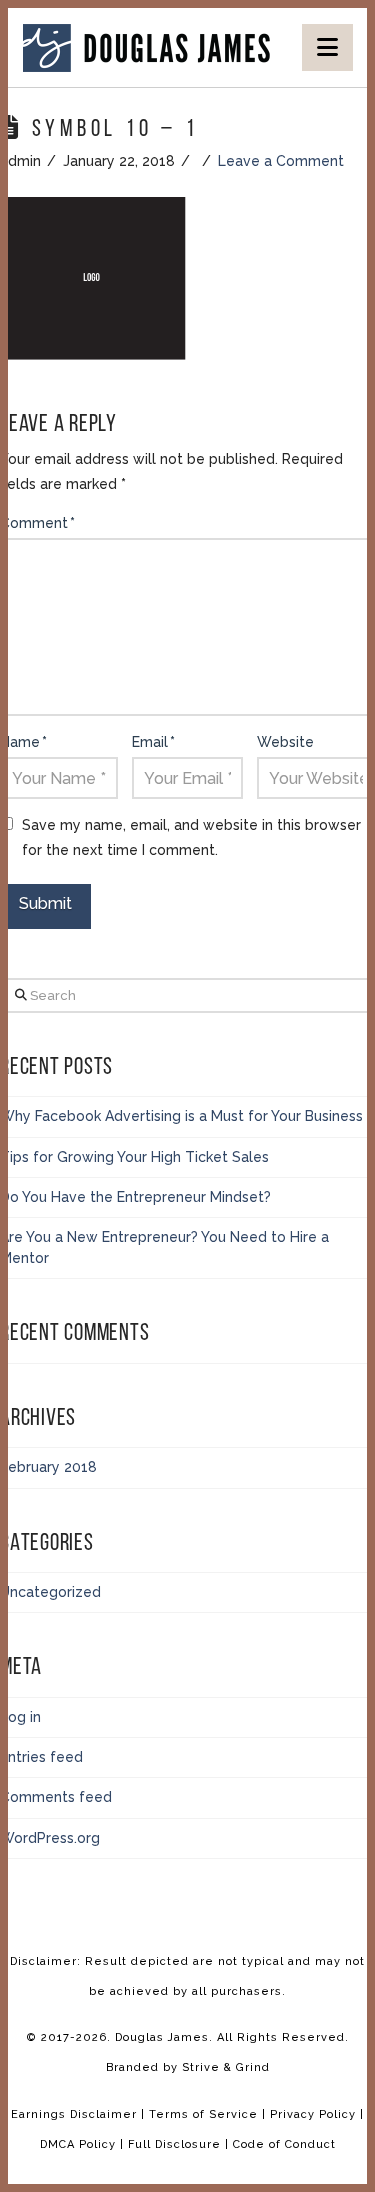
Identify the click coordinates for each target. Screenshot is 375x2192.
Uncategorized (50, 1592)
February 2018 (48, 1467)
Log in (20, 1717)
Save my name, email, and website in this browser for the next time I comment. (191, 837)
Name (23, 742)
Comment (37, 523)
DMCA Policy (80, 2144)
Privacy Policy (315, 2114)
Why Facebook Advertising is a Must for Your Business (181, 1116)
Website (285, 742)
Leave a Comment (281, 161)
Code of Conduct (284, 2144)
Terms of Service (203, 2114)
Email (153, 742)
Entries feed (41, 1757)
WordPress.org (50, 1838)
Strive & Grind (226, 2067)
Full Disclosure (176, 2144)
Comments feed (56, 1797)
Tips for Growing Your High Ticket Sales (134, 1157)
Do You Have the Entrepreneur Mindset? (135, 1197)
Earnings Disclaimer (74, 2114)
